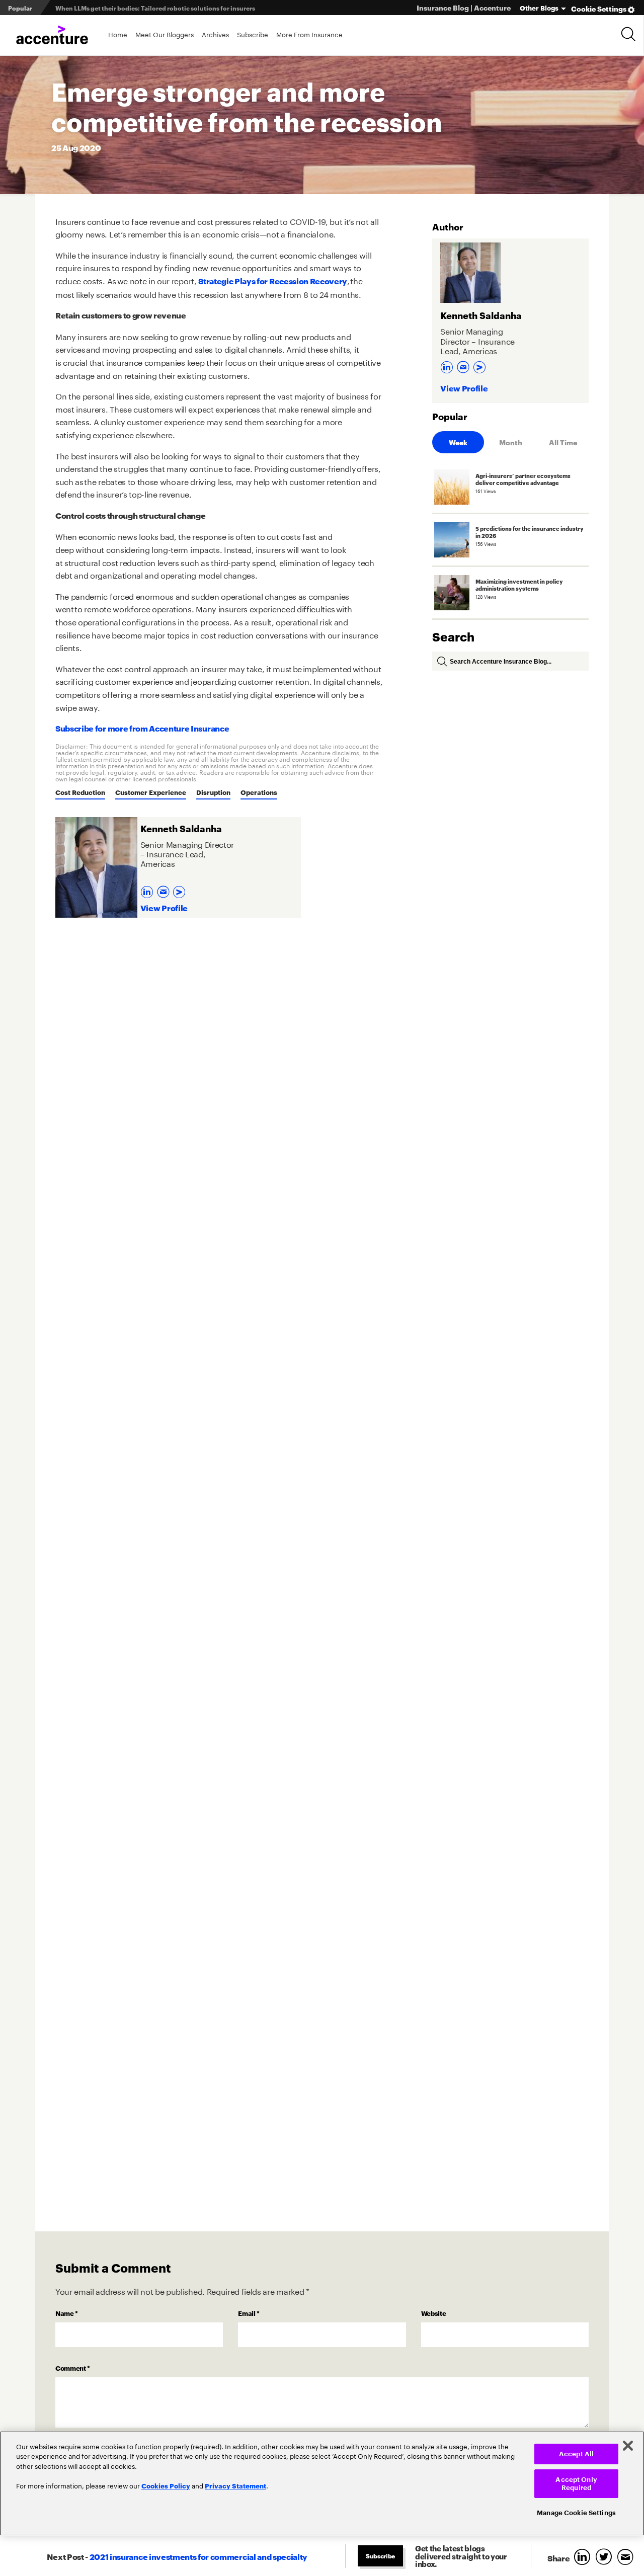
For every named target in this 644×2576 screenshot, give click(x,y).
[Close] (628, 2446)
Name (67, 2313)
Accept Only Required (576, 2484)
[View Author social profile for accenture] (180, 889)
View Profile (164, 907)
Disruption (213, 792)
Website (434, 2313)
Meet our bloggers (165, 34)
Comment (73, 2368)
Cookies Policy (166, 2485)
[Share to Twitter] (606, 2558)
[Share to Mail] (627, 2558)
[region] (322, 2483)
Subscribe (253, 34)
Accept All (576, 2454)
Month (511, 442)
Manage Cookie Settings (576, 2513)
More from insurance (309, 34)
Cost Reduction (80, 792)
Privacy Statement (235, 2485)
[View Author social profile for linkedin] (148, 889)
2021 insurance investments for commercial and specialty (198, 2556)
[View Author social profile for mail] (165, 889)
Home (118, 34)
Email (249, 2313)
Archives (215, 34)
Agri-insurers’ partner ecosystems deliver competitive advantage (153, 8)
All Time (563, 442)
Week (458, 442)
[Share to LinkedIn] (584, 2558)
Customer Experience (151, 792)
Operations (259, 792)
